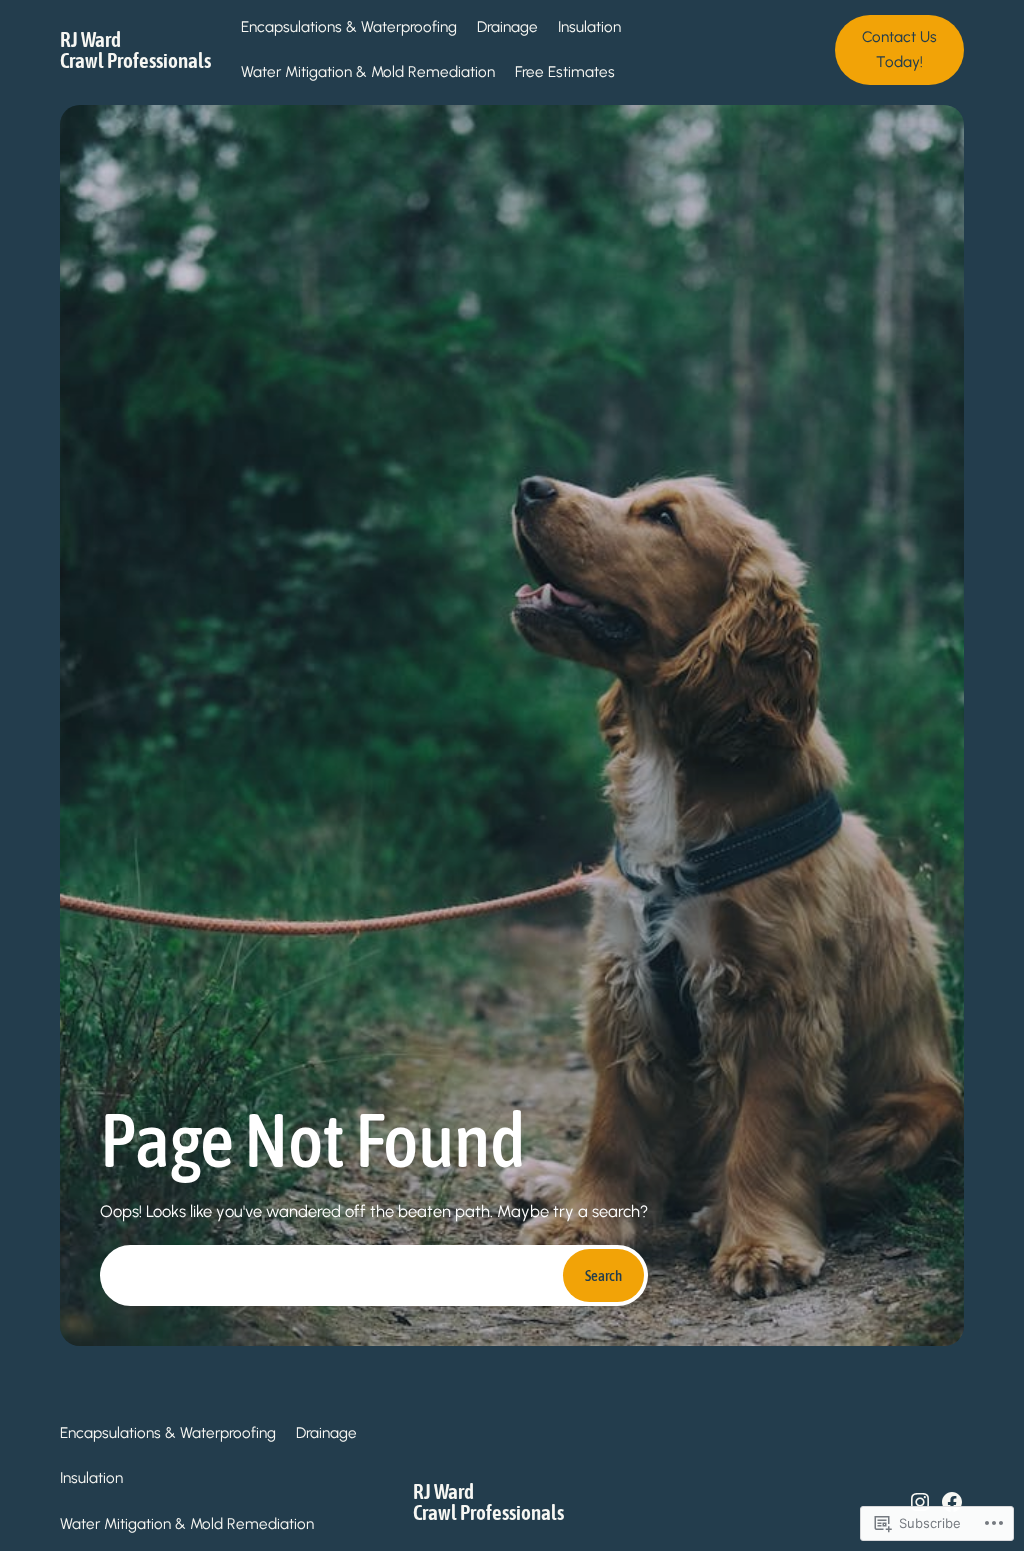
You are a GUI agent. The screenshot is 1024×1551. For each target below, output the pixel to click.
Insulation (589, 27)
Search (603, 1275)
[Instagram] (920, 1502)
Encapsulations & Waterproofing (349, 27)
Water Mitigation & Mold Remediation (368, 72)
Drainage (507, 27)
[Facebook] (952, 1502)
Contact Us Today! (899, 49)
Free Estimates (565, 72)
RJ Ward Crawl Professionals (135, 49)
